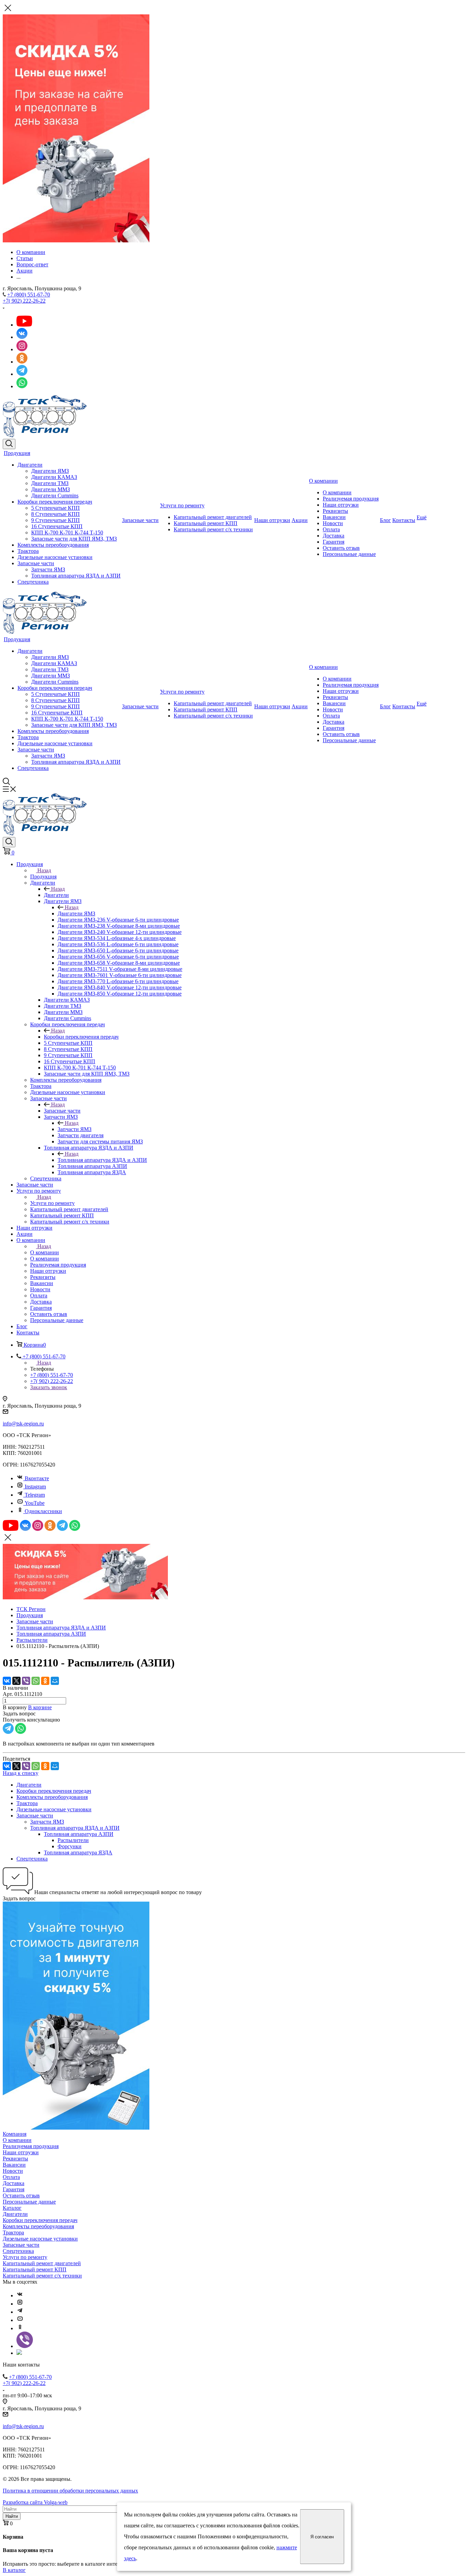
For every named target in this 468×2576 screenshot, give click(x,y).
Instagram (35, 1487)
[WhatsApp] (36, 1681)
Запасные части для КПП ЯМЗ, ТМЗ (74, 539)
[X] (16, 1681)
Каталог (12, 2208)
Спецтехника (33, 582)
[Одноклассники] (45, 1681)
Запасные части (36, 563)
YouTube (35, 1503)
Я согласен (322, 2537)
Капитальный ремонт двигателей (213, 517)
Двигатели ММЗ (51, 489)
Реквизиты (335, 511)
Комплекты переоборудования (53, 545)
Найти (12, 2516)
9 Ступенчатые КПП (56, 520)
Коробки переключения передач (55, 502)
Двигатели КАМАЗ (54, 477)
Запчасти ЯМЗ (48, 569)
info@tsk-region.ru (23, 1424)
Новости (333, 523)
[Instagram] (20, 2304)
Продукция (17, 453)
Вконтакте (37, 1478)
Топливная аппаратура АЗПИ (79, 1834)
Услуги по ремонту (182, 505)
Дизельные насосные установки (55, 557)
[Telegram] (20, 2312)
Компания (15, 2134)
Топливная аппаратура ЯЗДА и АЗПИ (76, 576)
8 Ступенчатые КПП (56, 514)
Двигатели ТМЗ (50, 483)
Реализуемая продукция (351, 499)
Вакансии (334, 517)
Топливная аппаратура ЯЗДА (78, 1852)
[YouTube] (20, 2320)
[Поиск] (9, 444)
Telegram (35, 1495)
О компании (323, 481)
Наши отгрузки (272, 520)
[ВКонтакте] (7, 1681)
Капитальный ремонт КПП (206, 523)
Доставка (334, 536)
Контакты (404, 520)
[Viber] (26, 1681)
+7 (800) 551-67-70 (29, 295)
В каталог (14, 2570)
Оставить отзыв (341, 548)
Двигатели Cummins (55, 496)
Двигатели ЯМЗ (50, 471)
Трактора (28, 551)
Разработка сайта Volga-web (35, 2502)
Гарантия (334, 542)
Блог (385, 520)
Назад (44, 870)
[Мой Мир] (55, 1681)
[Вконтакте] (20, 2295)
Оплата (331, 529)
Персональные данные (349, 554)
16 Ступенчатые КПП (57, 526)
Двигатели (30, 465)
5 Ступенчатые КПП (56, 508)
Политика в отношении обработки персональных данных (70, 2491)
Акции (300, 520)
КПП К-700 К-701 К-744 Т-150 (67, 532)
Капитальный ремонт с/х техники (213, 529)
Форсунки (70, 1846)
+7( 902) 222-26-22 (24, 301)
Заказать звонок (49, 1387)
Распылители (73, 1840)
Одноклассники (43, 1511)
